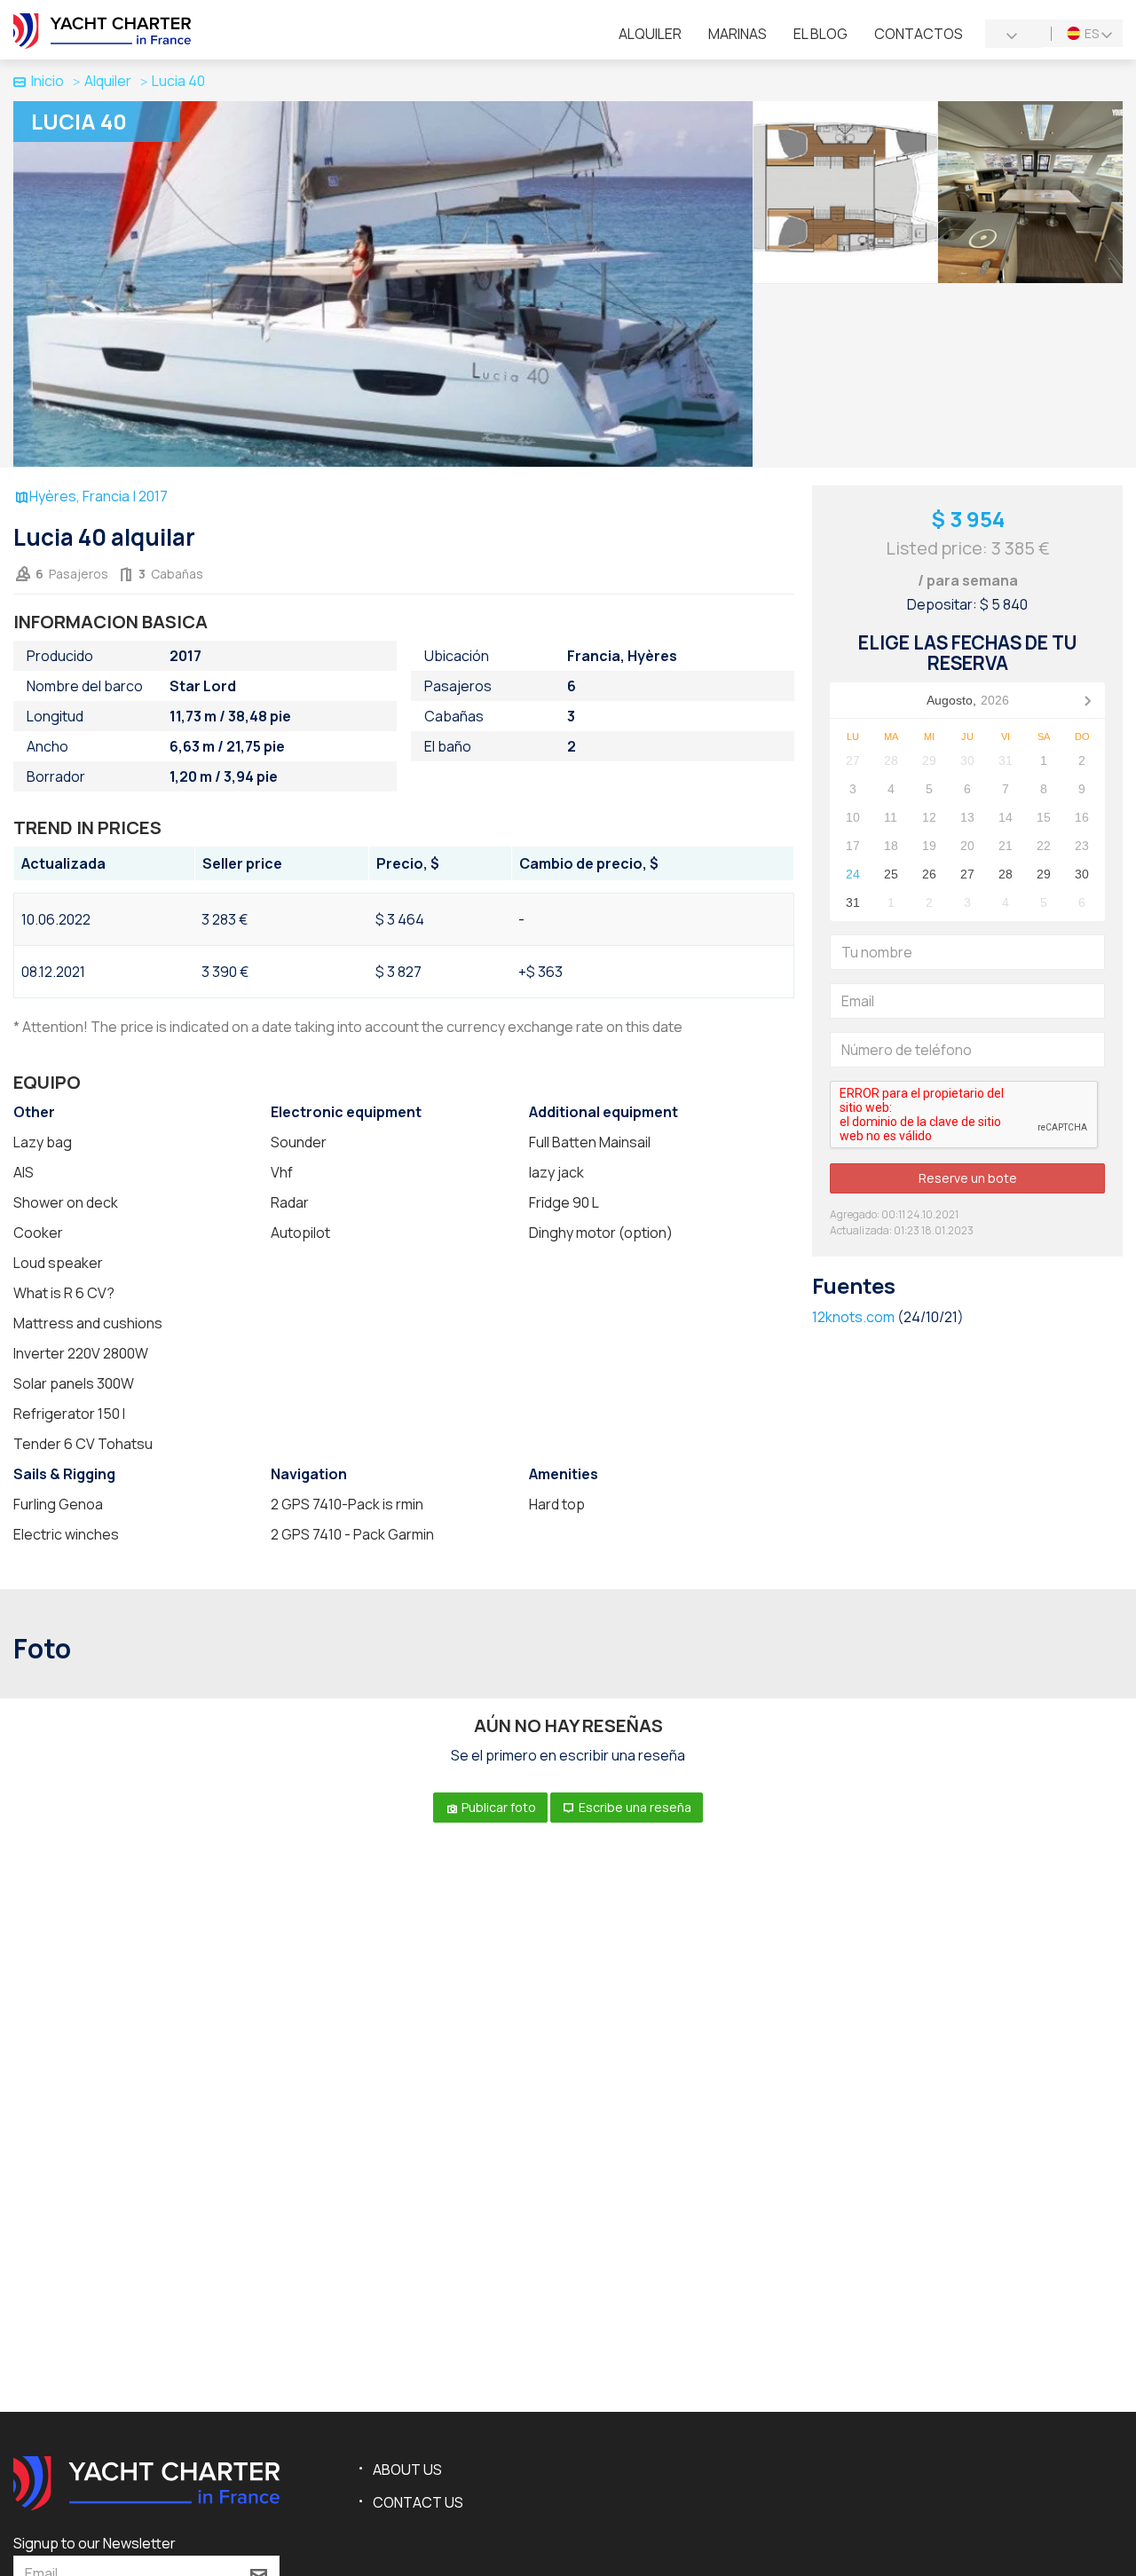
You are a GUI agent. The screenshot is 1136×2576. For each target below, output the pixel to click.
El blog (820, 34)
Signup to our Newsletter (95, 2543)
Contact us (418, 2502)
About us (407, 2470)
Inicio (47, 81)
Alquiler (650, 34)
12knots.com (853, 1317)
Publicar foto (497, 1807)
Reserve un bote (968, 1178)
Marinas (738, 34)
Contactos (919, 34)
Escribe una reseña (634, 1807)
